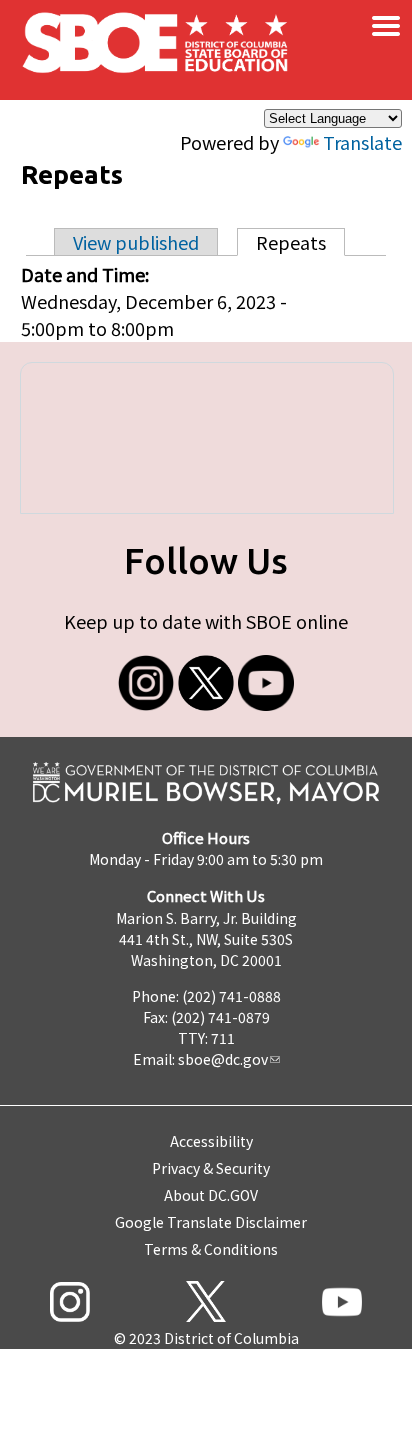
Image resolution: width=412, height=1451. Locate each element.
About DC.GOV (211, 1195)
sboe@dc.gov (223, 1059)
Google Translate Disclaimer (211, 1222)
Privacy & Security (211, 1168)
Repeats (300, 242)
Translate (362, 142)
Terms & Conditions (211, 1249)
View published (136, 242)
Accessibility (211, 1141)
